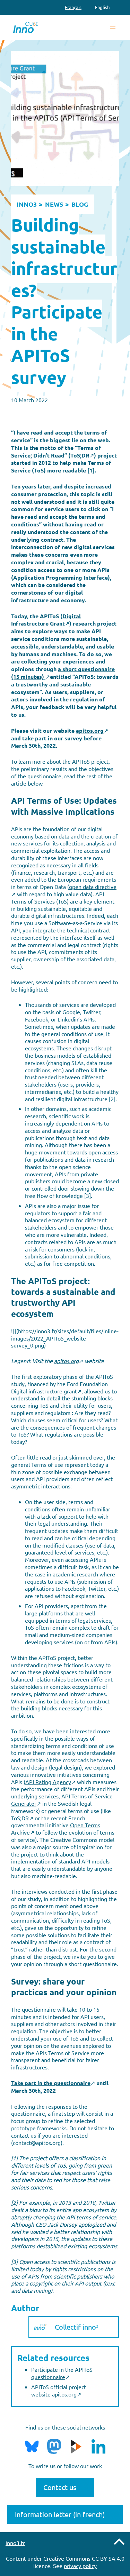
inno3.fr (15, 2543)
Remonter (119, 2542)
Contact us (60, 2487)
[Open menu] (113, 27)
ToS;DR (20, 1818)
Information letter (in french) (60, 2514)
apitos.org (64, 2394)
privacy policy (80, 2566)
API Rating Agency (48, 1782)
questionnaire (48, 2377)
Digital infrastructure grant (44, 1391)
